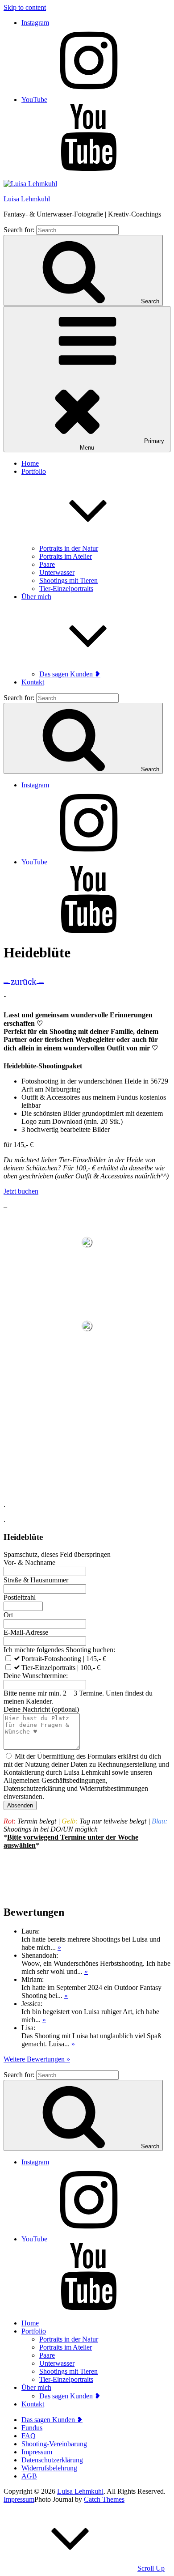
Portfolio (34, 2331)
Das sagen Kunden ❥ (70, 674)
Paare (47, 564)
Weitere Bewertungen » (37, 2059)
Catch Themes (104, 2499)
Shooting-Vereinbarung (54, 2444)
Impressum (37, 2452)
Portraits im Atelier (66, 556)
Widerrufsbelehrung (49, 2468)
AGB (29, 2476)
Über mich (36, 2387)
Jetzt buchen (21, 1191)
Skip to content (25, 7)
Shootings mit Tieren (68, 580)
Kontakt (33, 682)
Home (30, 463)
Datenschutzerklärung (52, 2460)
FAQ (29, 2436)
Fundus (32, 2428)
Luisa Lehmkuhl (27, 199)
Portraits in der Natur (69, 548)
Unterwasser (57, 572)
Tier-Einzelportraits (66, 589)
